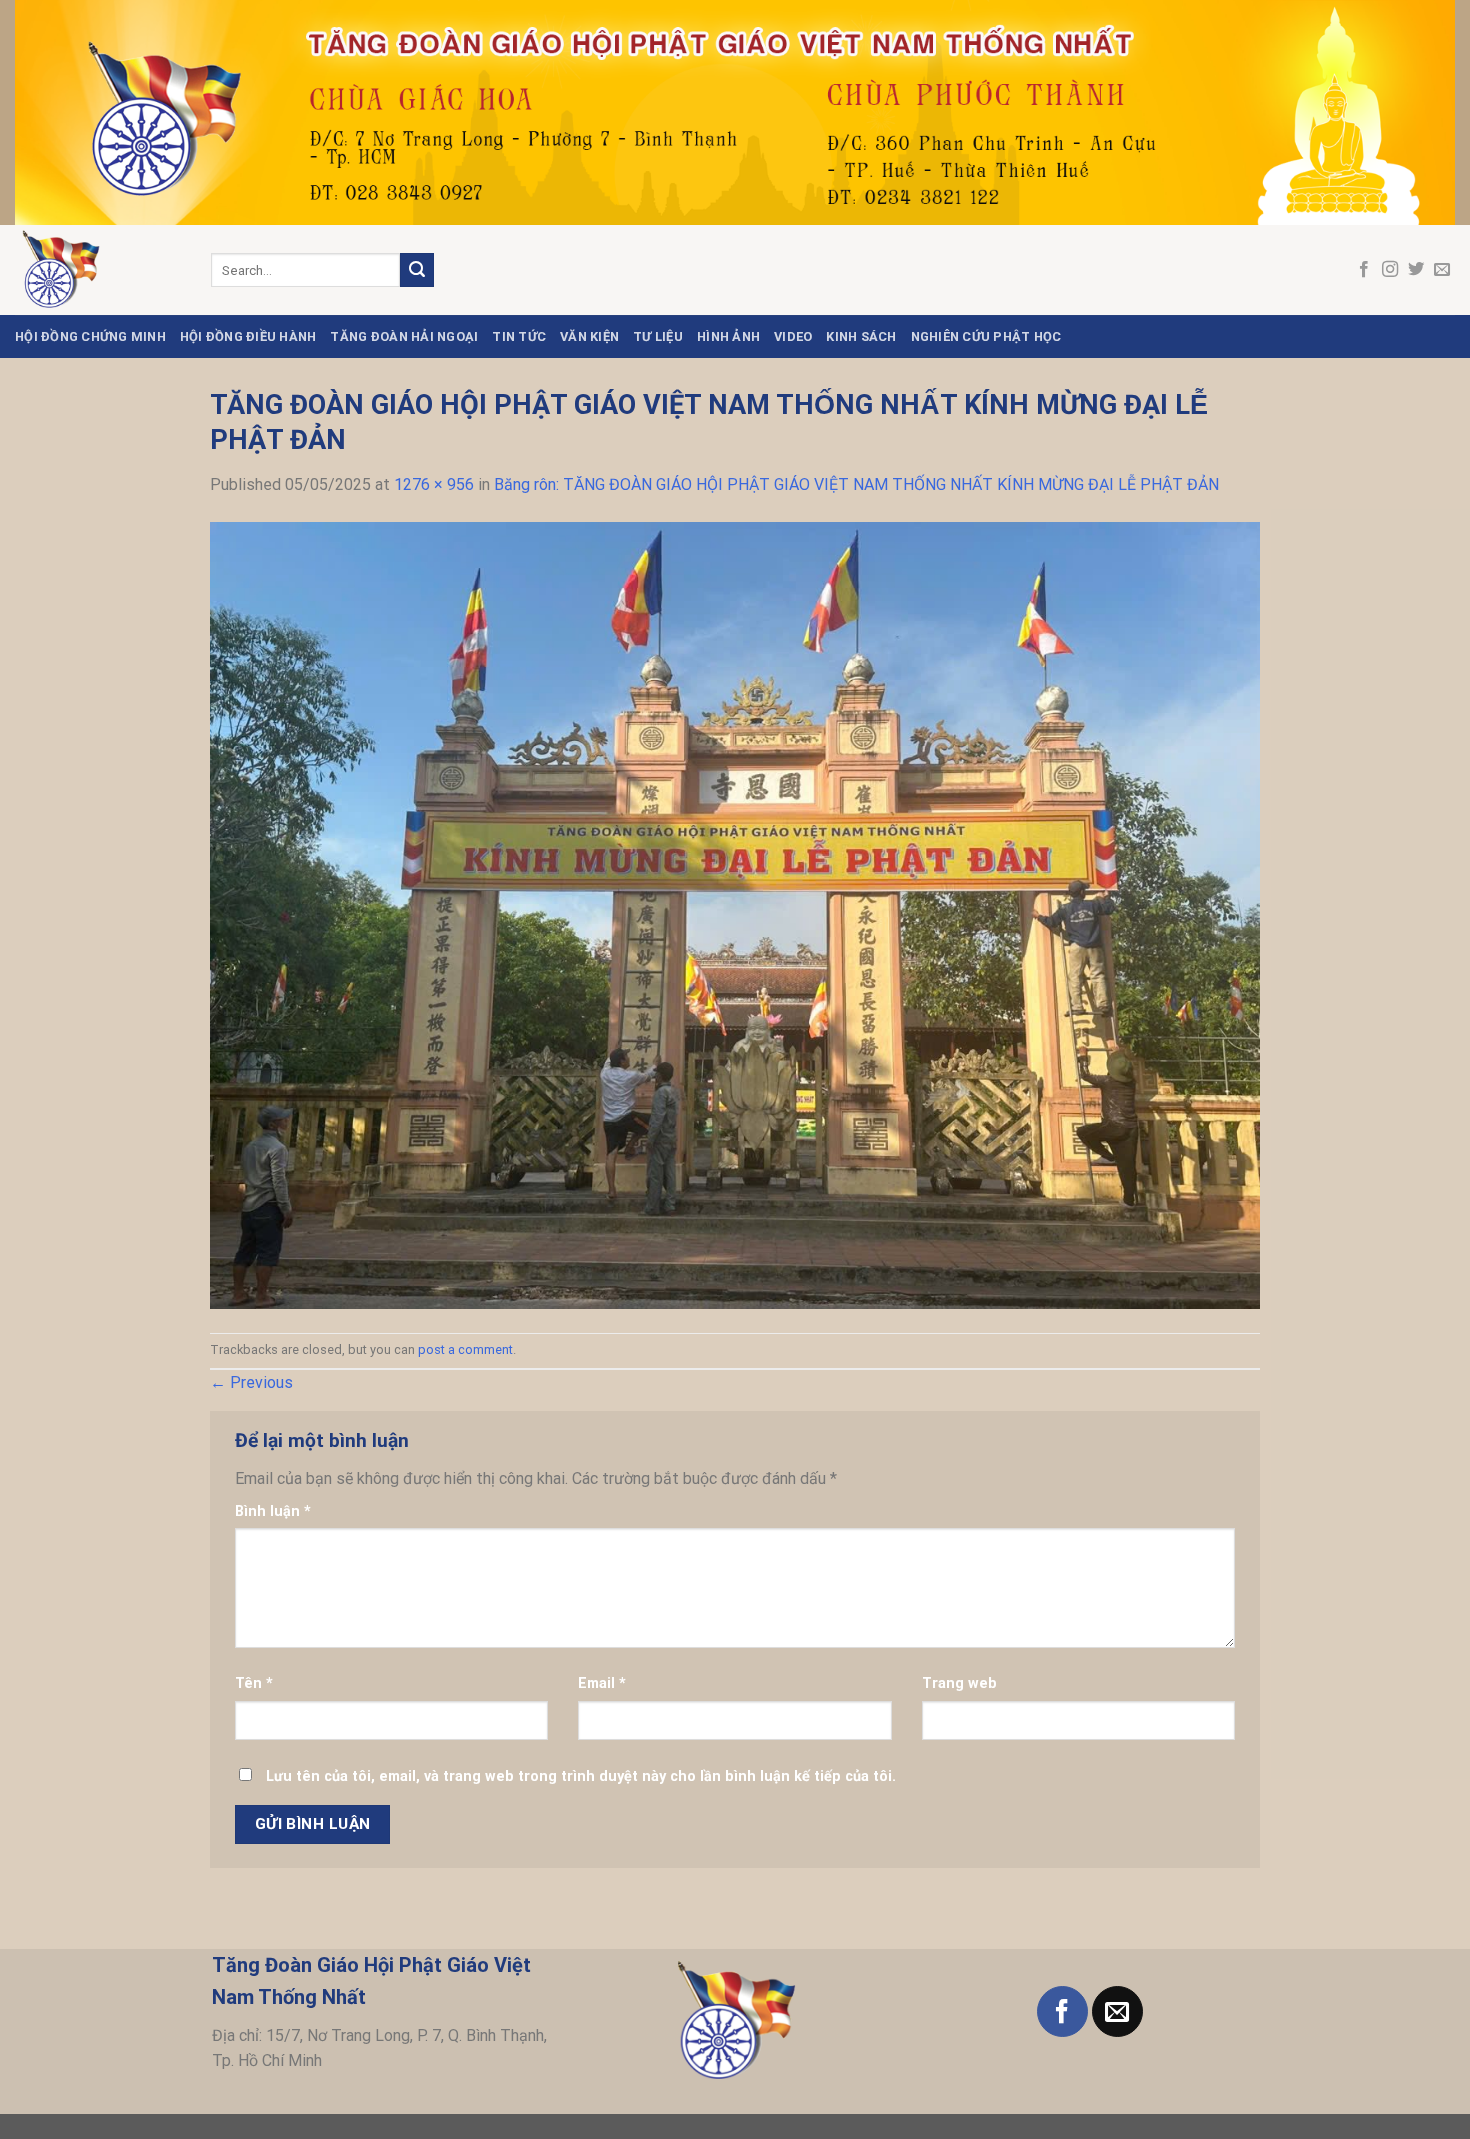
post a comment (465, 1349)
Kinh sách (861, 336)
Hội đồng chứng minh (90, 336)
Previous (251, 1382)
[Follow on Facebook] (1364, 270)
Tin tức (519, 336)
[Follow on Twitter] (1416, 270)
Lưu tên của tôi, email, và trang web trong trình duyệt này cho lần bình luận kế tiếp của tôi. (581, 1776)
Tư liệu (658, 336)
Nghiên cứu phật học (986, 336)
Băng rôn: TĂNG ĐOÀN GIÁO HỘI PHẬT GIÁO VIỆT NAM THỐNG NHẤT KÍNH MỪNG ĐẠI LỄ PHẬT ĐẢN (856, 484)
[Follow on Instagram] (1390, 270)
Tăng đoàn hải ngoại (404, 336)
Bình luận (273, 1511)
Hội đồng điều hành (248, 336)
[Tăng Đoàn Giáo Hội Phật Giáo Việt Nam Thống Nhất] (98, 270)
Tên (254, 1683)
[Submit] (417, 270)
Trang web (959, 1683)
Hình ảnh (728, 336)
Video (793, 336)
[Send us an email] (1442, 270)
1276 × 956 (434, 484)
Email (602, 1683)
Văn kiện (589, 336)
